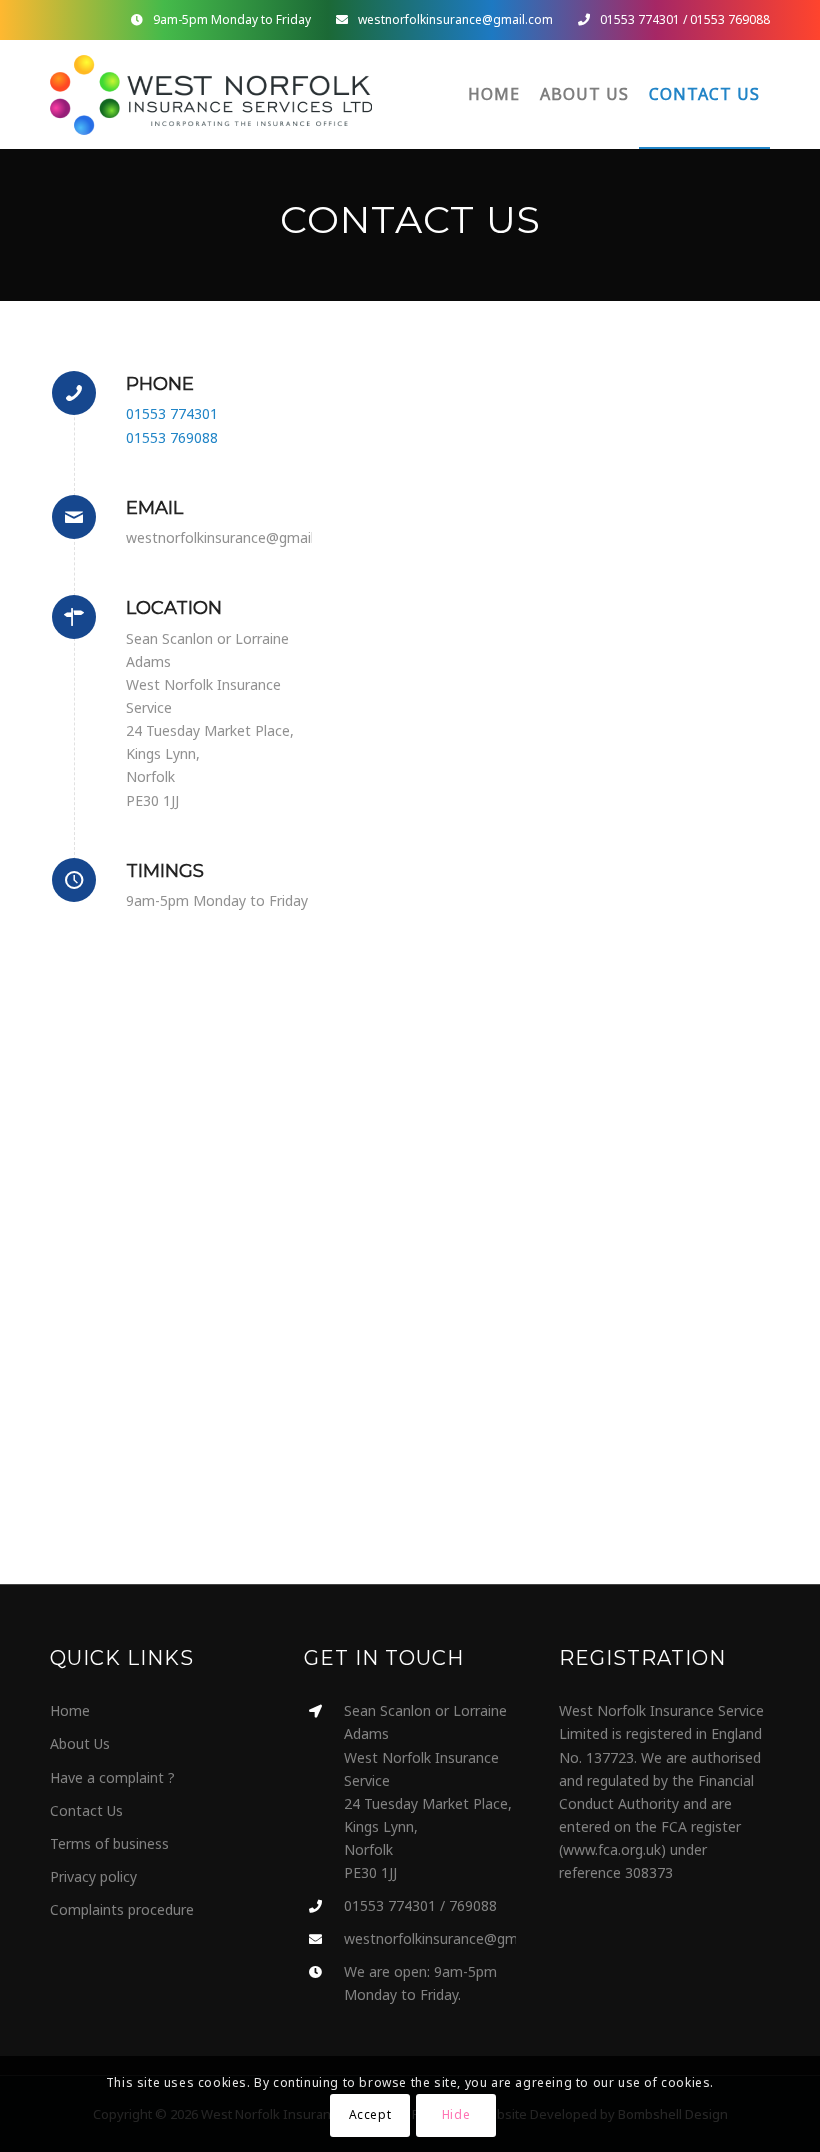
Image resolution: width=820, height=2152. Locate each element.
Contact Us (86, 1810)
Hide (456, 2114)
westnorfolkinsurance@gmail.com (455, 19)
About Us (80, 1743)
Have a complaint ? (112, 1777)
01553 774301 (640, 19)
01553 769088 (730, 19)
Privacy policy (93, 1876)
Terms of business (109, 1843)
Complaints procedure (122, 1909)
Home (70, 1710)
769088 (473, 1905)
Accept (370, 2114)
